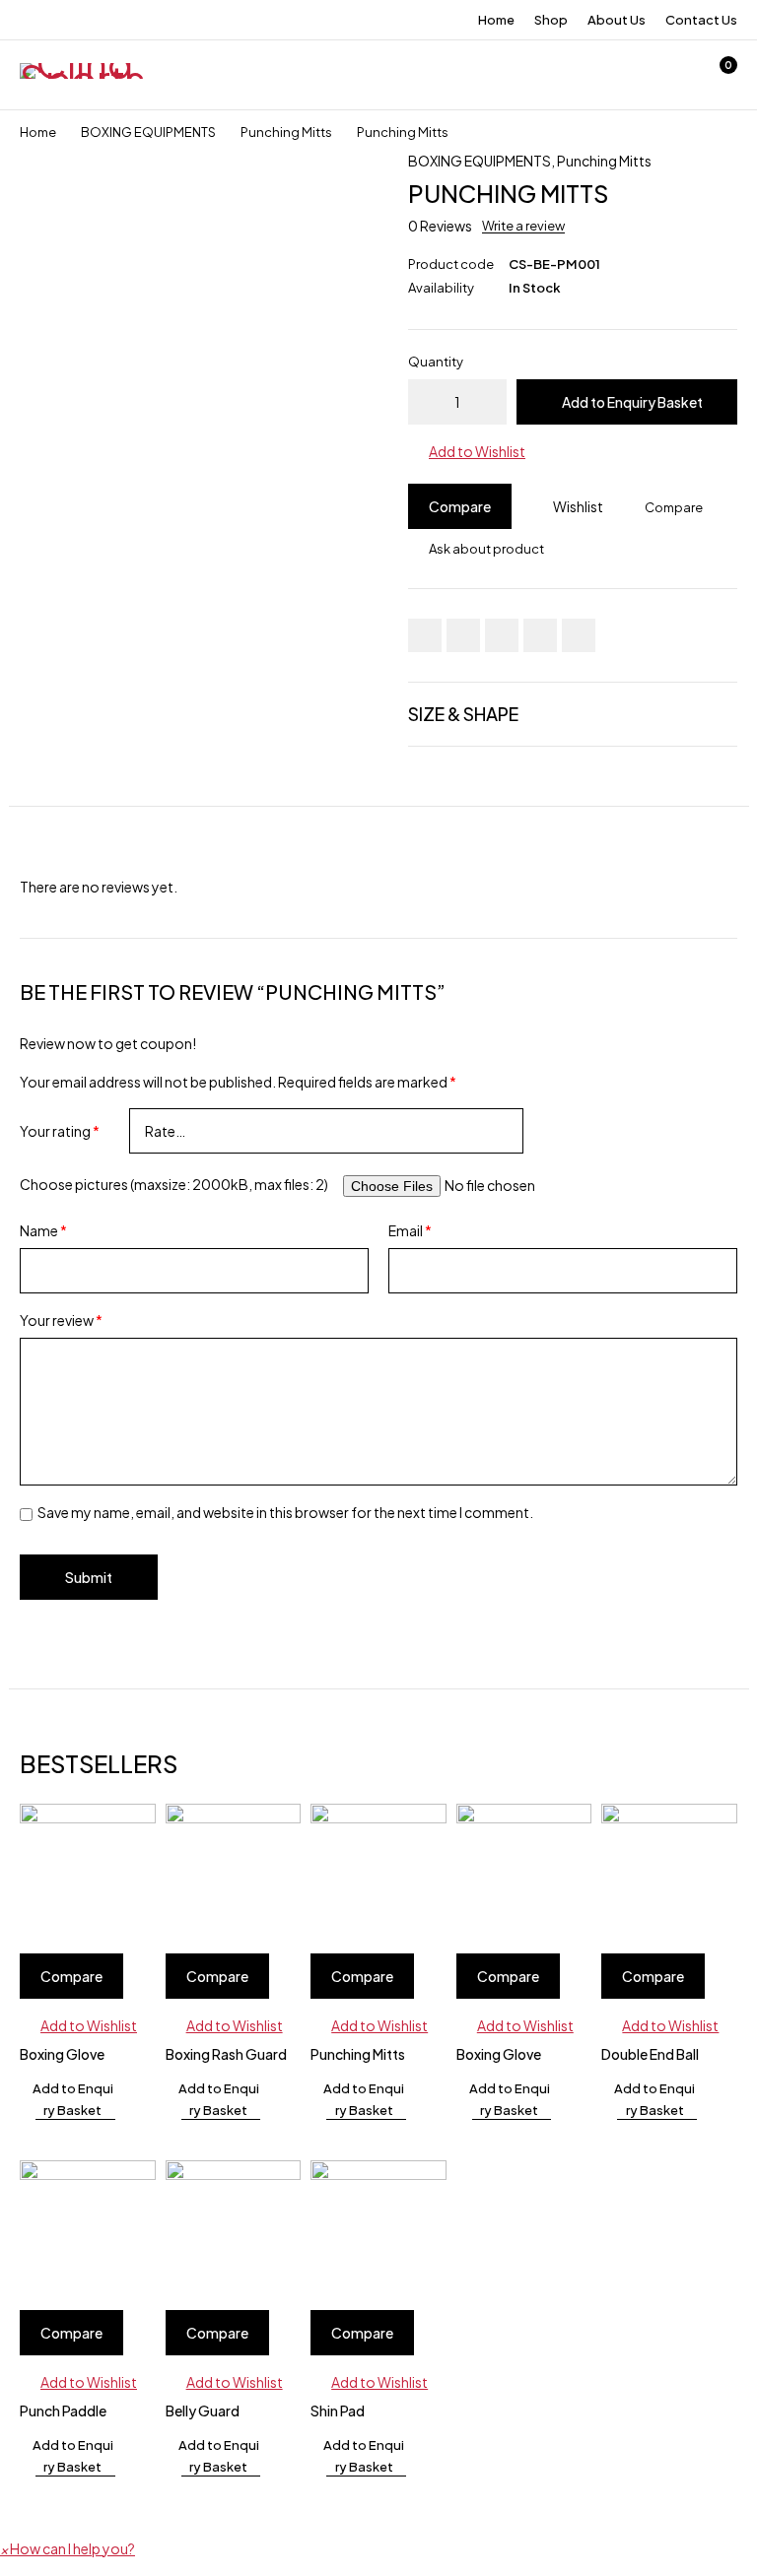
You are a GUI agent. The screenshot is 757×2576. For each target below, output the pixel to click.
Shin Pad (338, 2411)
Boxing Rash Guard (226, 2054)
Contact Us (701, 20)
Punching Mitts (286, 132)
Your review (61, 1320)
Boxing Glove (62, 2054)
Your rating (60, 1131)
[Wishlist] (666, 75)
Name (43, 1230)
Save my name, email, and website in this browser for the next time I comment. (285, 1512)
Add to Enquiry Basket (632, 402)
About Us (617, 20)
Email (410, 1230)
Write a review (523, 226)
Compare (460, 506)
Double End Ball (650, 2054)
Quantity (436, 362)
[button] (467, 452)
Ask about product (486, 549)
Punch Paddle (63, 2411)
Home (496, 20)
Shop (551, 20)
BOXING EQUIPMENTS (148, 132)
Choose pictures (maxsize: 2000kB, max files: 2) (174, 1184)
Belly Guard (203, 2411)
